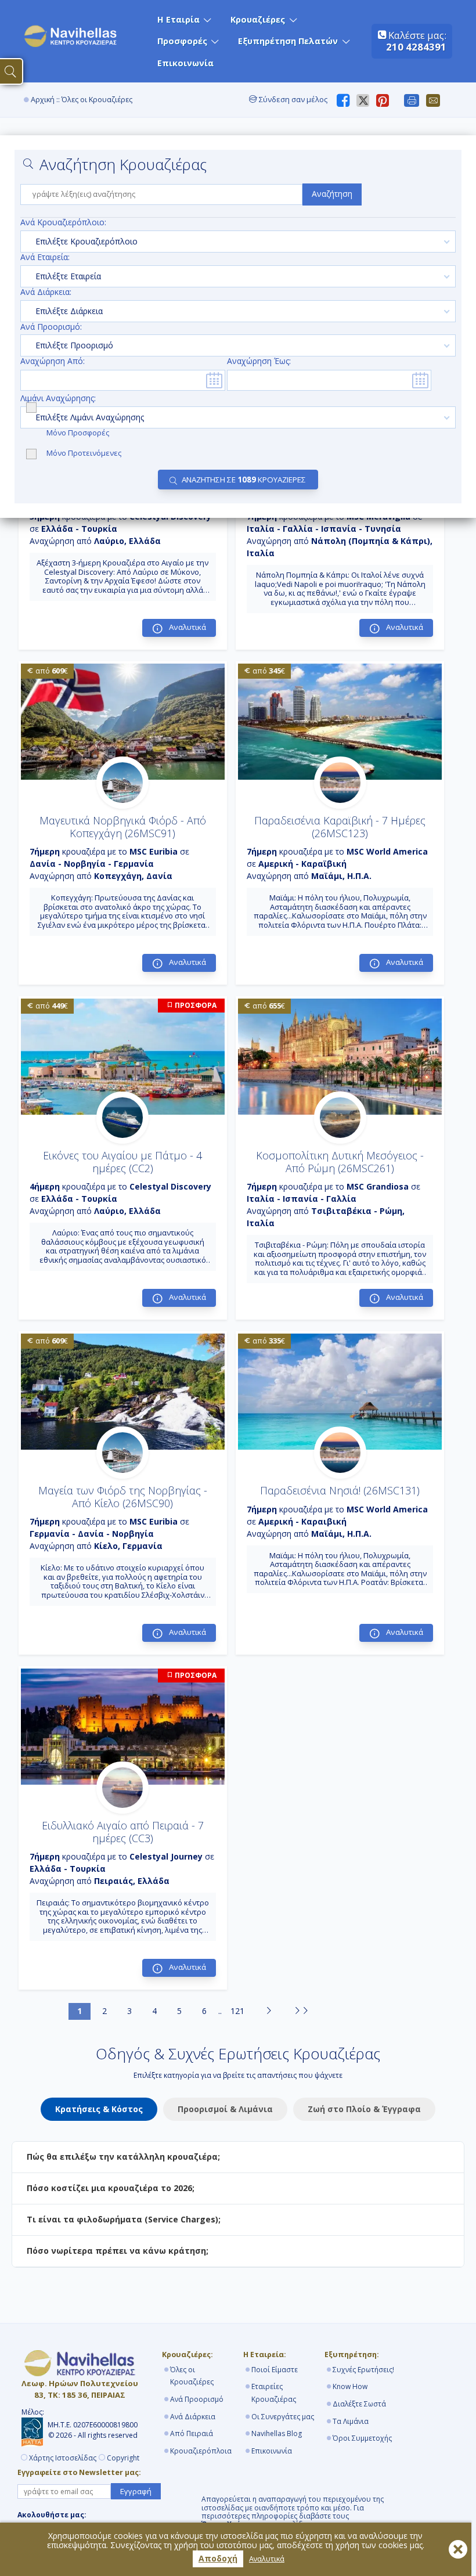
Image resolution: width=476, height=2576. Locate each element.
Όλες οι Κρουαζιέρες (192, 2376)
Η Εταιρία (178, 19)
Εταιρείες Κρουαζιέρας (274, 2393)
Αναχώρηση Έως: (259, 361)
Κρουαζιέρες (258, 19)
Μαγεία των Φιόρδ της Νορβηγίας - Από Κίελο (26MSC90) (123, 1497)
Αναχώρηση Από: (53, 361)
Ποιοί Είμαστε (275, 2370)
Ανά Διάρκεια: (46, 292)
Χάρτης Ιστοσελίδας (63, 2458)
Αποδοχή (218, 2558)
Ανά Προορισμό (197, 2399)
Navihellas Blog (277, 2433)
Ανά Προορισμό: (51, 327)
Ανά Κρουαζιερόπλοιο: (63, 223)
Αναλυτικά (267, 2559)
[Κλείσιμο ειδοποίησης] (458, 2549)
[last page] (301, 2011)
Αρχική (43, 100)
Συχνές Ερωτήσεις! (363, 2370)
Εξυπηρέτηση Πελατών (288, 41)
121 (237, 2011)
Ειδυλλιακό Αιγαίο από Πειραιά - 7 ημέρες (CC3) (123, 1832)
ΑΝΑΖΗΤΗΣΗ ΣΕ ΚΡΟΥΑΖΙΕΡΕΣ (244, 480)
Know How (350, 2386)
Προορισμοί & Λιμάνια (225, 2109)
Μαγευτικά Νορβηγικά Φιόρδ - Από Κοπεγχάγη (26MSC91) (123, 827)
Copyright (123, 2458)
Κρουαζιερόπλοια (201, 2451)
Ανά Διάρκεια (193, 2417)
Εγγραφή (136, 2491)
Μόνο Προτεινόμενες (84, 453)
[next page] (269, 2011)
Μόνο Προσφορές (79, 432)
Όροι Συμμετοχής (362, 2438)
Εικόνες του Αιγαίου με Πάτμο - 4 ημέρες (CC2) (122, 1162)
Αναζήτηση (332, 194)
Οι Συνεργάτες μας (283, 2417)
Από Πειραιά (192, 2433)
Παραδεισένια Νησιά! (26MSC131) (340, 1490)
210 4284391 (416, 47)
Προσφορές (182, 41)
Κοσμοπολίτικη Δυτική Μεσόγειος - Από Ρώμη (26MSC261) (340, 1162)
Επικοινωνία (185, 63)
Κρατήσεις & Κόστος (99, 2109)
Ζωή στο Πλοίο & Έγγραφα (364, 2109)
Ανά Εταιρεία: (45, 257)
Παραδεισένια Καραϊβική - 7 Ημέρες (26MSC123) (340, 827)
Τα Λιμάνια (351, 2421)
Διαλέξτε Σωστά (359, 2404)
